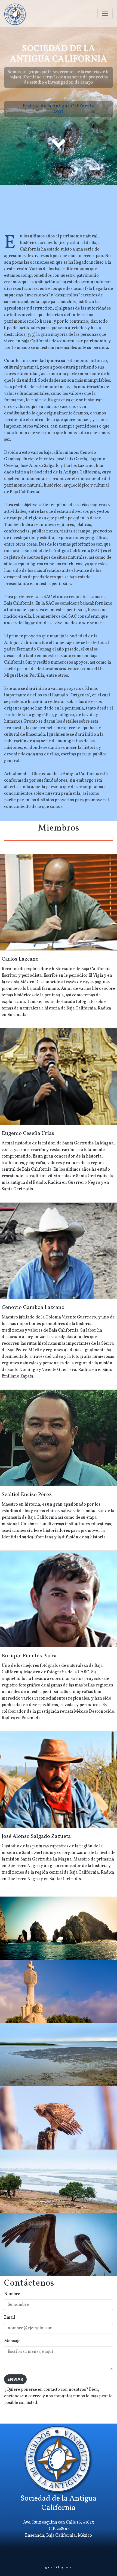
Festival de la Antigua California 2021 (59, 109)
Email (10, 2318)
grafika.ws (59, 2568)
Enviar (15, 2379)
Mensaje (12, 2341)
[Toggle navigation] (105, 13)
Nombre (12, 2294)
